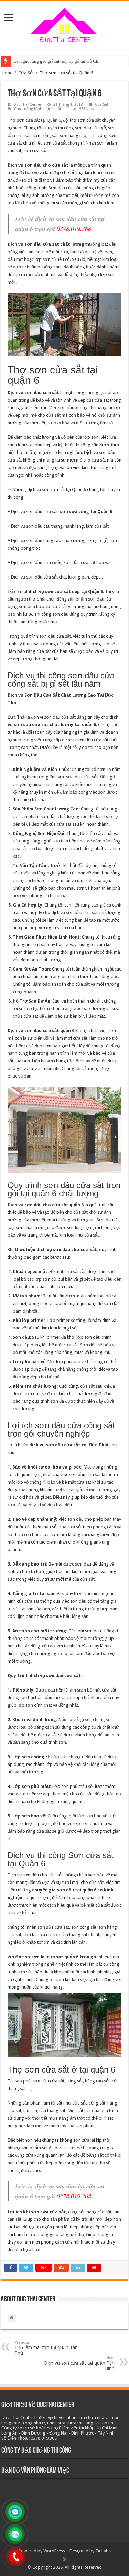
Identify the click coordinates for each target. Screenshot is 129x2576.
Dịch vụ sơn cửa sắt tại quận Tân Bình (79, 2363)
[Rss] (64, 2559)
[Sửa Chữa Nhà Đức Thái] (65, 24)
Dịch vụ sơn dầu (27, 526)
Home (7, 73)
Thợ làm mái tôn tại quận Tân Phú (46, 2348)
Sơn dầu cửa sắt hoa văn (88, 563)
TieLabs (103, 2551)
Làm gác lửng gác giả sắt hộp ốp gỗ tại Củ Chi (57, 61)
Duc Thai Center (27, 104)
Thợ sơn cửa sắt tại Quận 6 (34, 120)
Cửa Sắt (26, 73)
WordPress (54, 2551)
